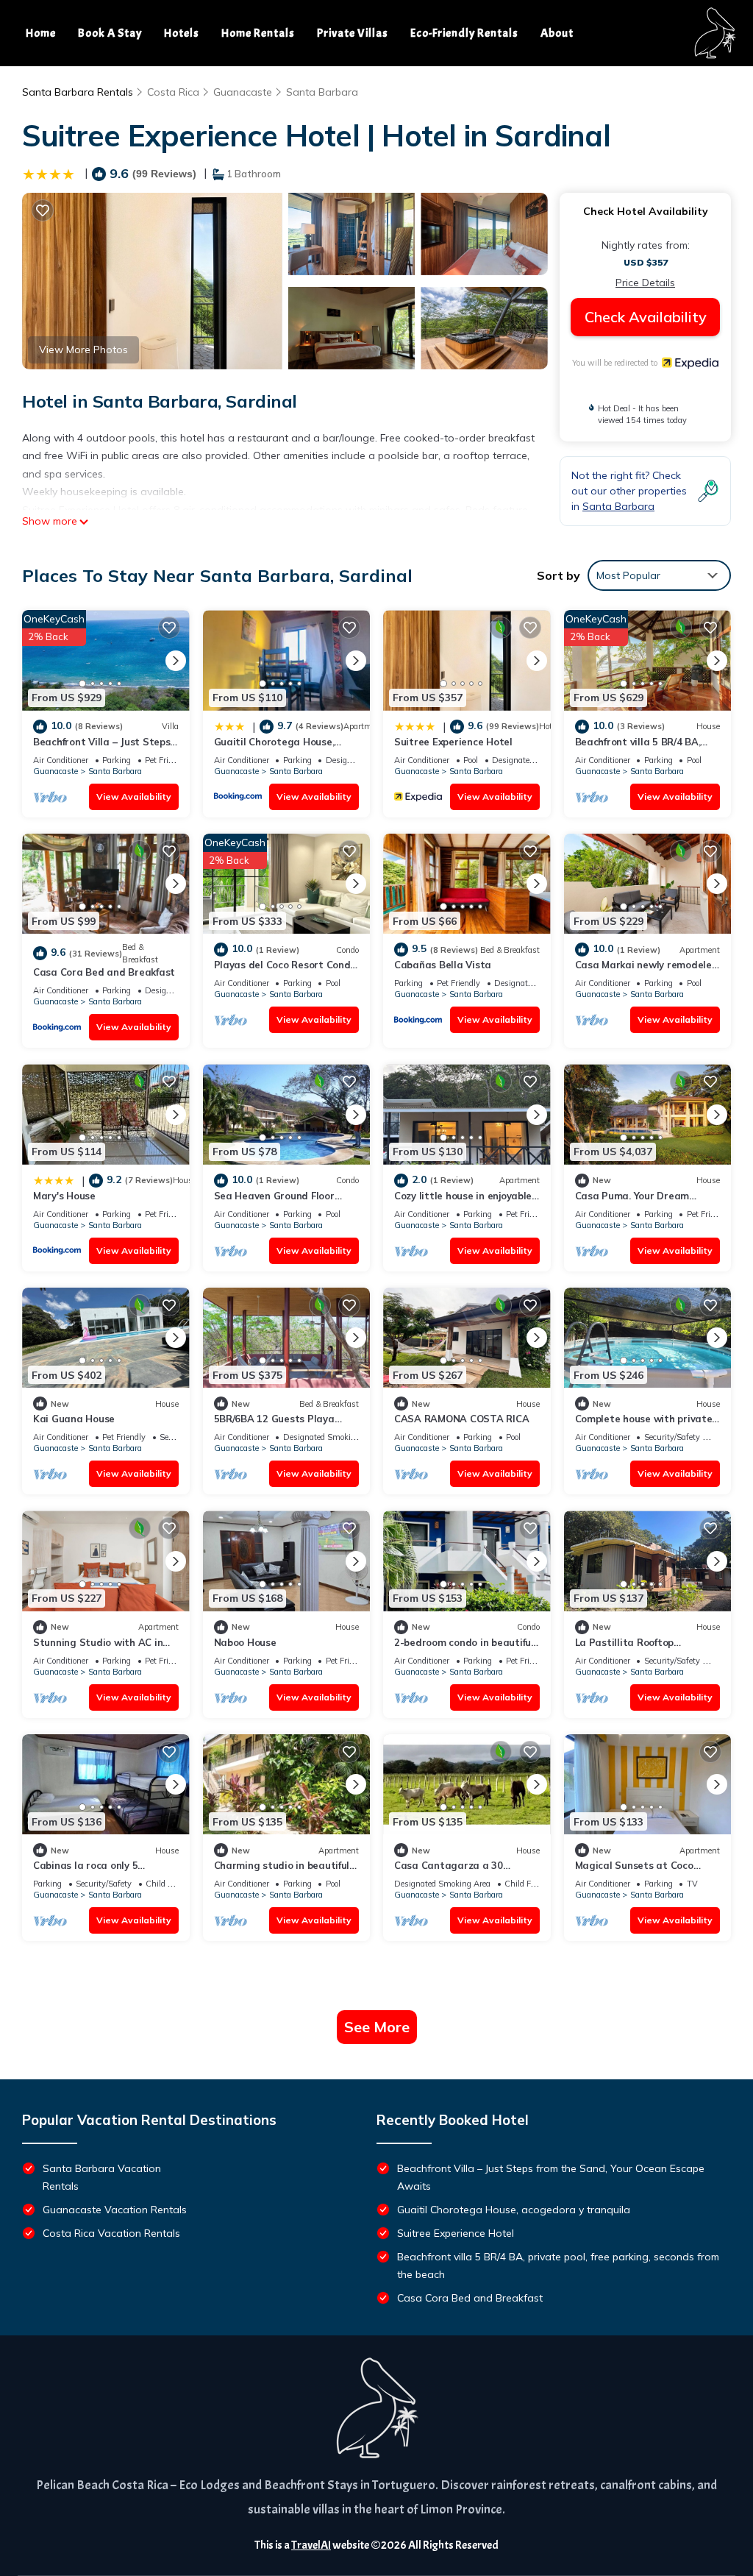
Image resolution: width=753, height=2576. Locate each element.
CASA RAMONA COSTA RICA (461, 1419)
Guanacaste (243, 92)
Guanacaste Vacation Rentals (115, 2210)
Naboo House (245, 1642)
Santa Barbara (322, 92)
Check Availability (646, 317)
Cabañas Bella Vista (443, 965)
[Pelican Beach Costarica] (376, 2408)
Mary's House (64, 1196)
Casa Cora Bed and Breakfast (104, 972)
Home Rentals (258, 33)
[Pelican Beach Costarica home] (714, 33)
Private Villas (353, 33)
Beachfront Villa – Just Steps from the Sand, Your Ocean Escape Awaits (551, 2177)
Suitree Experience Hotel (453, 742)
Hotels (182, 33)
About (557, 33)
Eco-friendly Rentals (464, 33)
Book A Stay (110, 33)
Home (41, 33)
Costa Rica (173, 92)
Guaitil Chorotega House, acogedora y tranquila (514, 2210)
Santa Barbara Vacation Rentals (102, 2177)
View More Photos (83, 350)
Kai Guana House (74, 1419)
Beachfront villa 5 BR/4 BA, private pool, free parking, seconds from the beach (558, 2265)
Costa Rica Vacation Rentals (111, 2233)
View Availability (134, 796)
